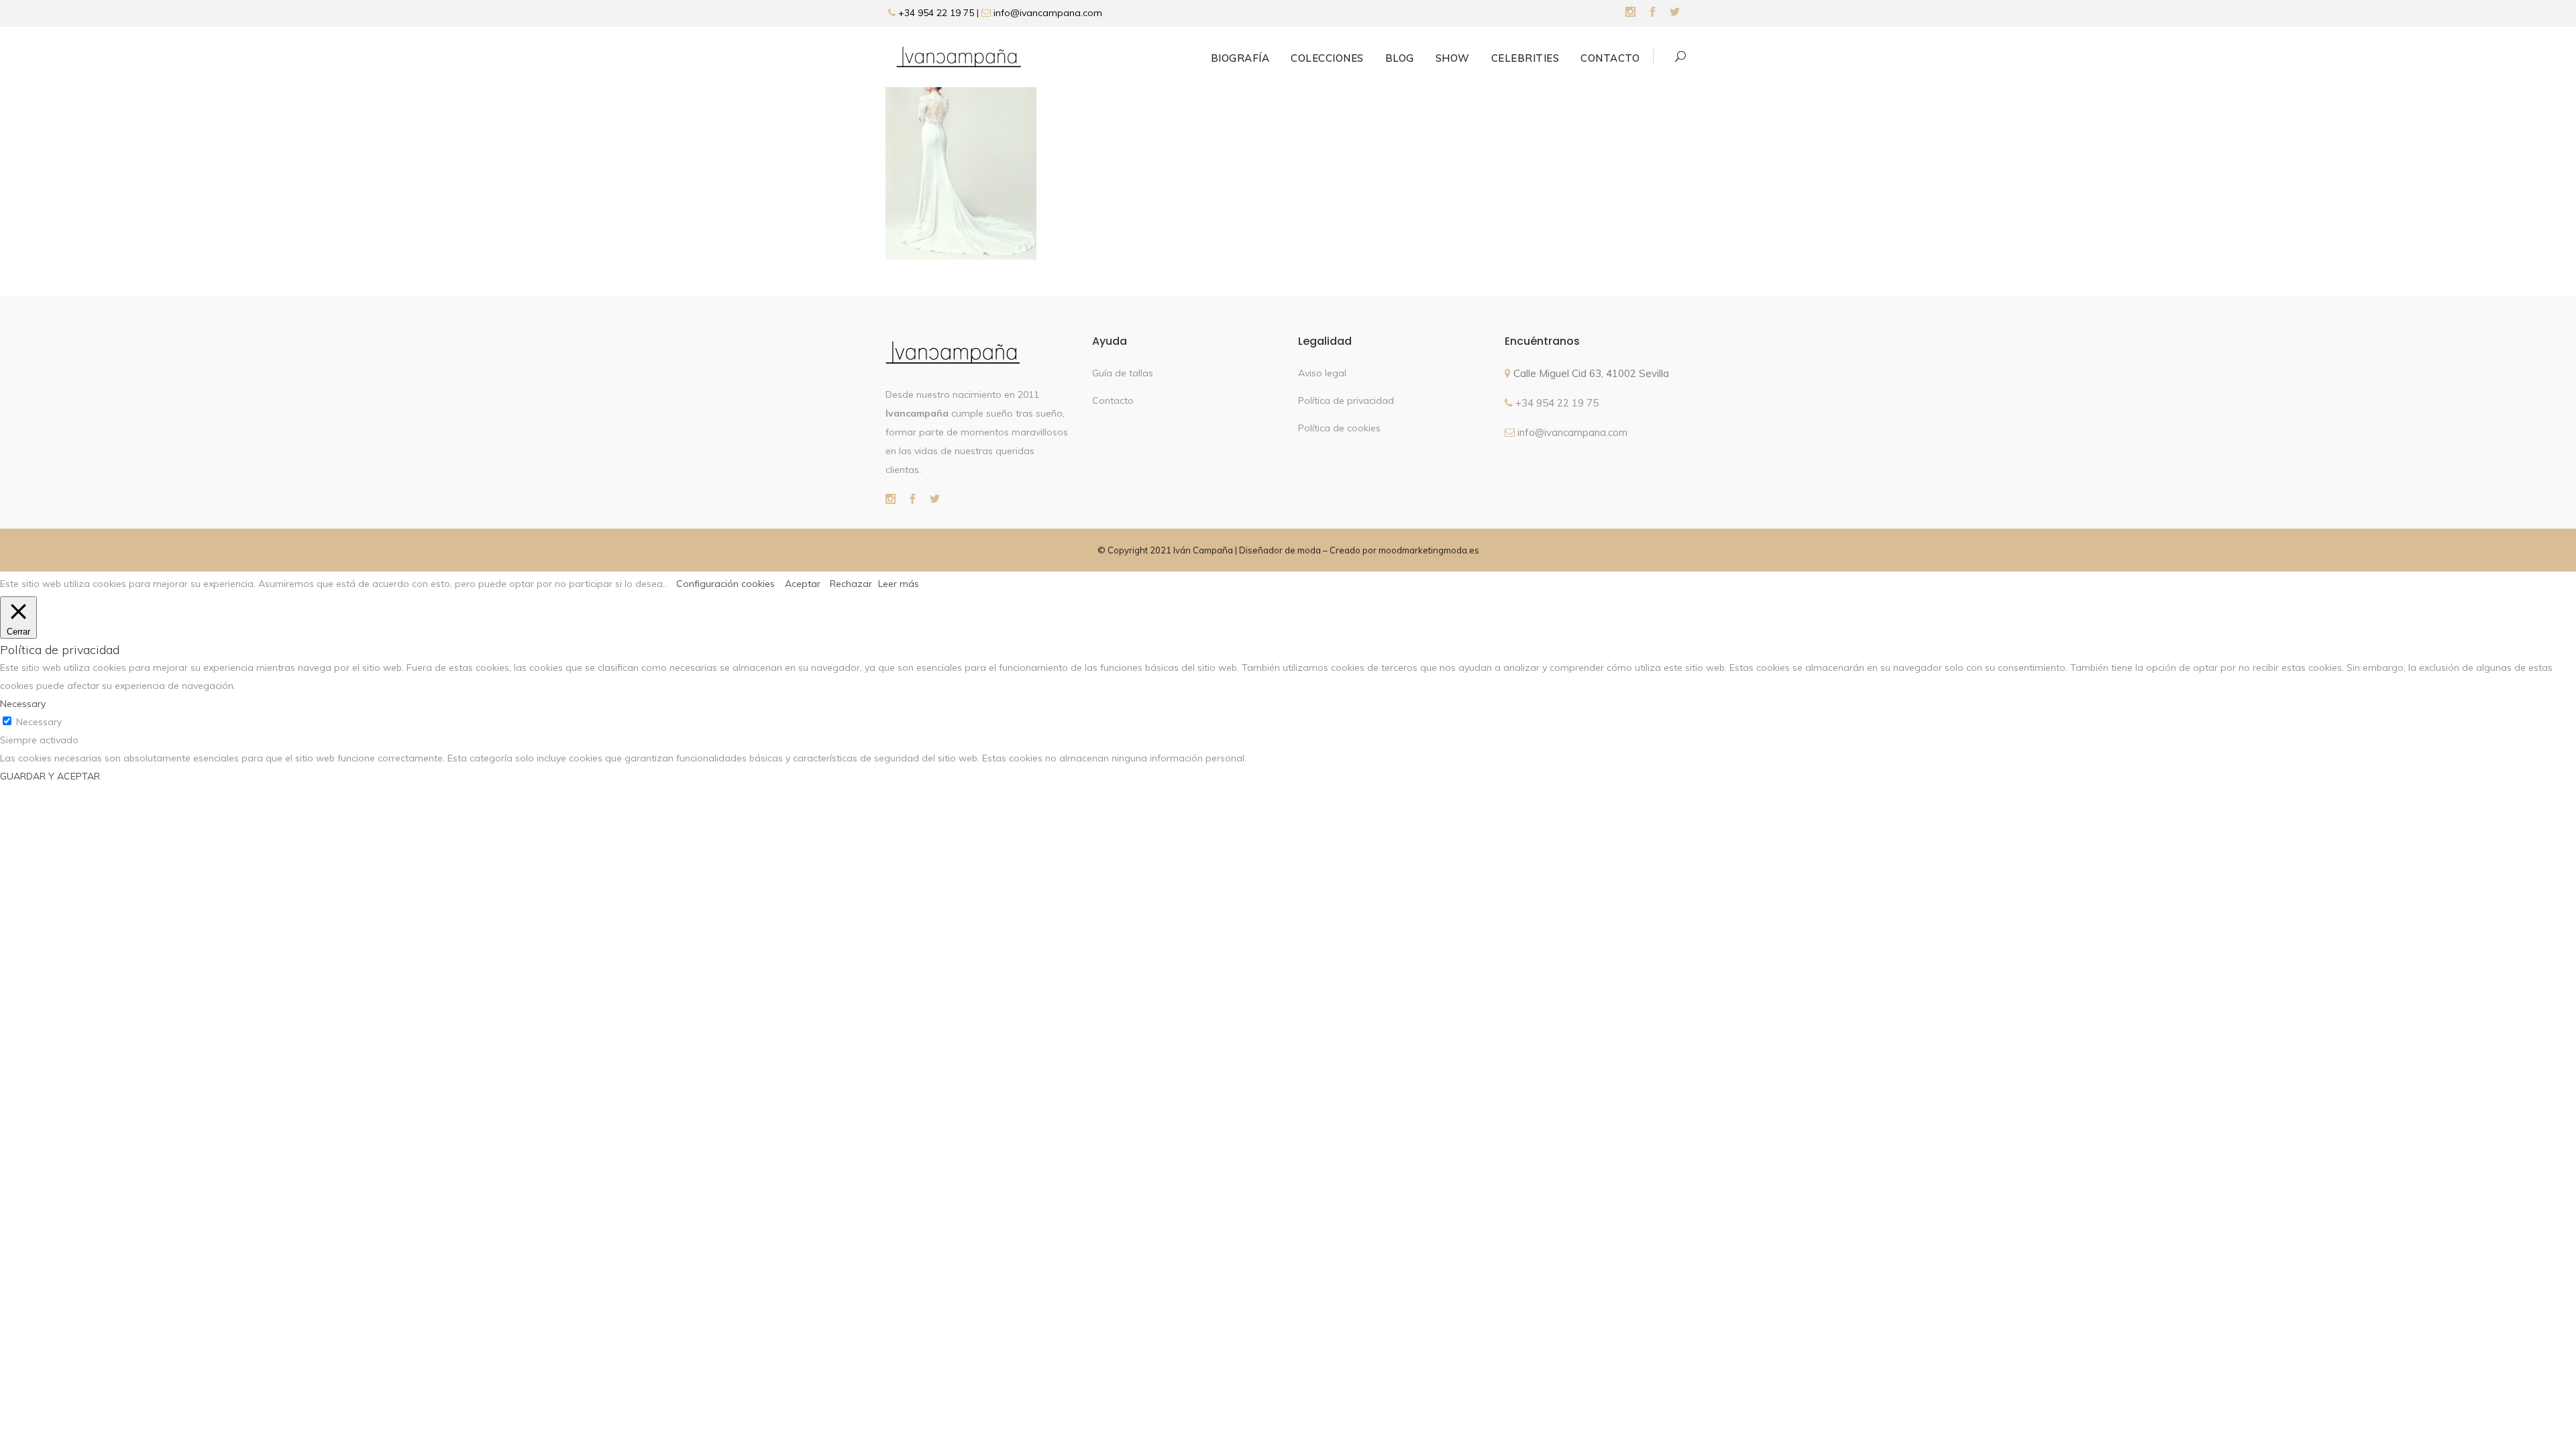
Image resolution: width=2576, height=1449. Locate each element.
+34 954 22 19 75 (935, 13)
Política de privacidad (1346, 400)
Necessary (39, 722)
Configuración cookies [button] (726, 584)
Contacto (1113, 400)
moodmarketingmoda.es (1429, 550)
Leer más (899, 584)
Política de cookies (1339, 428)
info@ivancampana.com (1048, 13)
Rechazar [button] (851, 584)
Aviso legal (1322, 373)
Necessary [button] (23, 704)
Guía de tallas (1123, 373)
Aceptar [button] (803, 584)
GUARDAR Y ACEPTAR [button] (50, 776)
